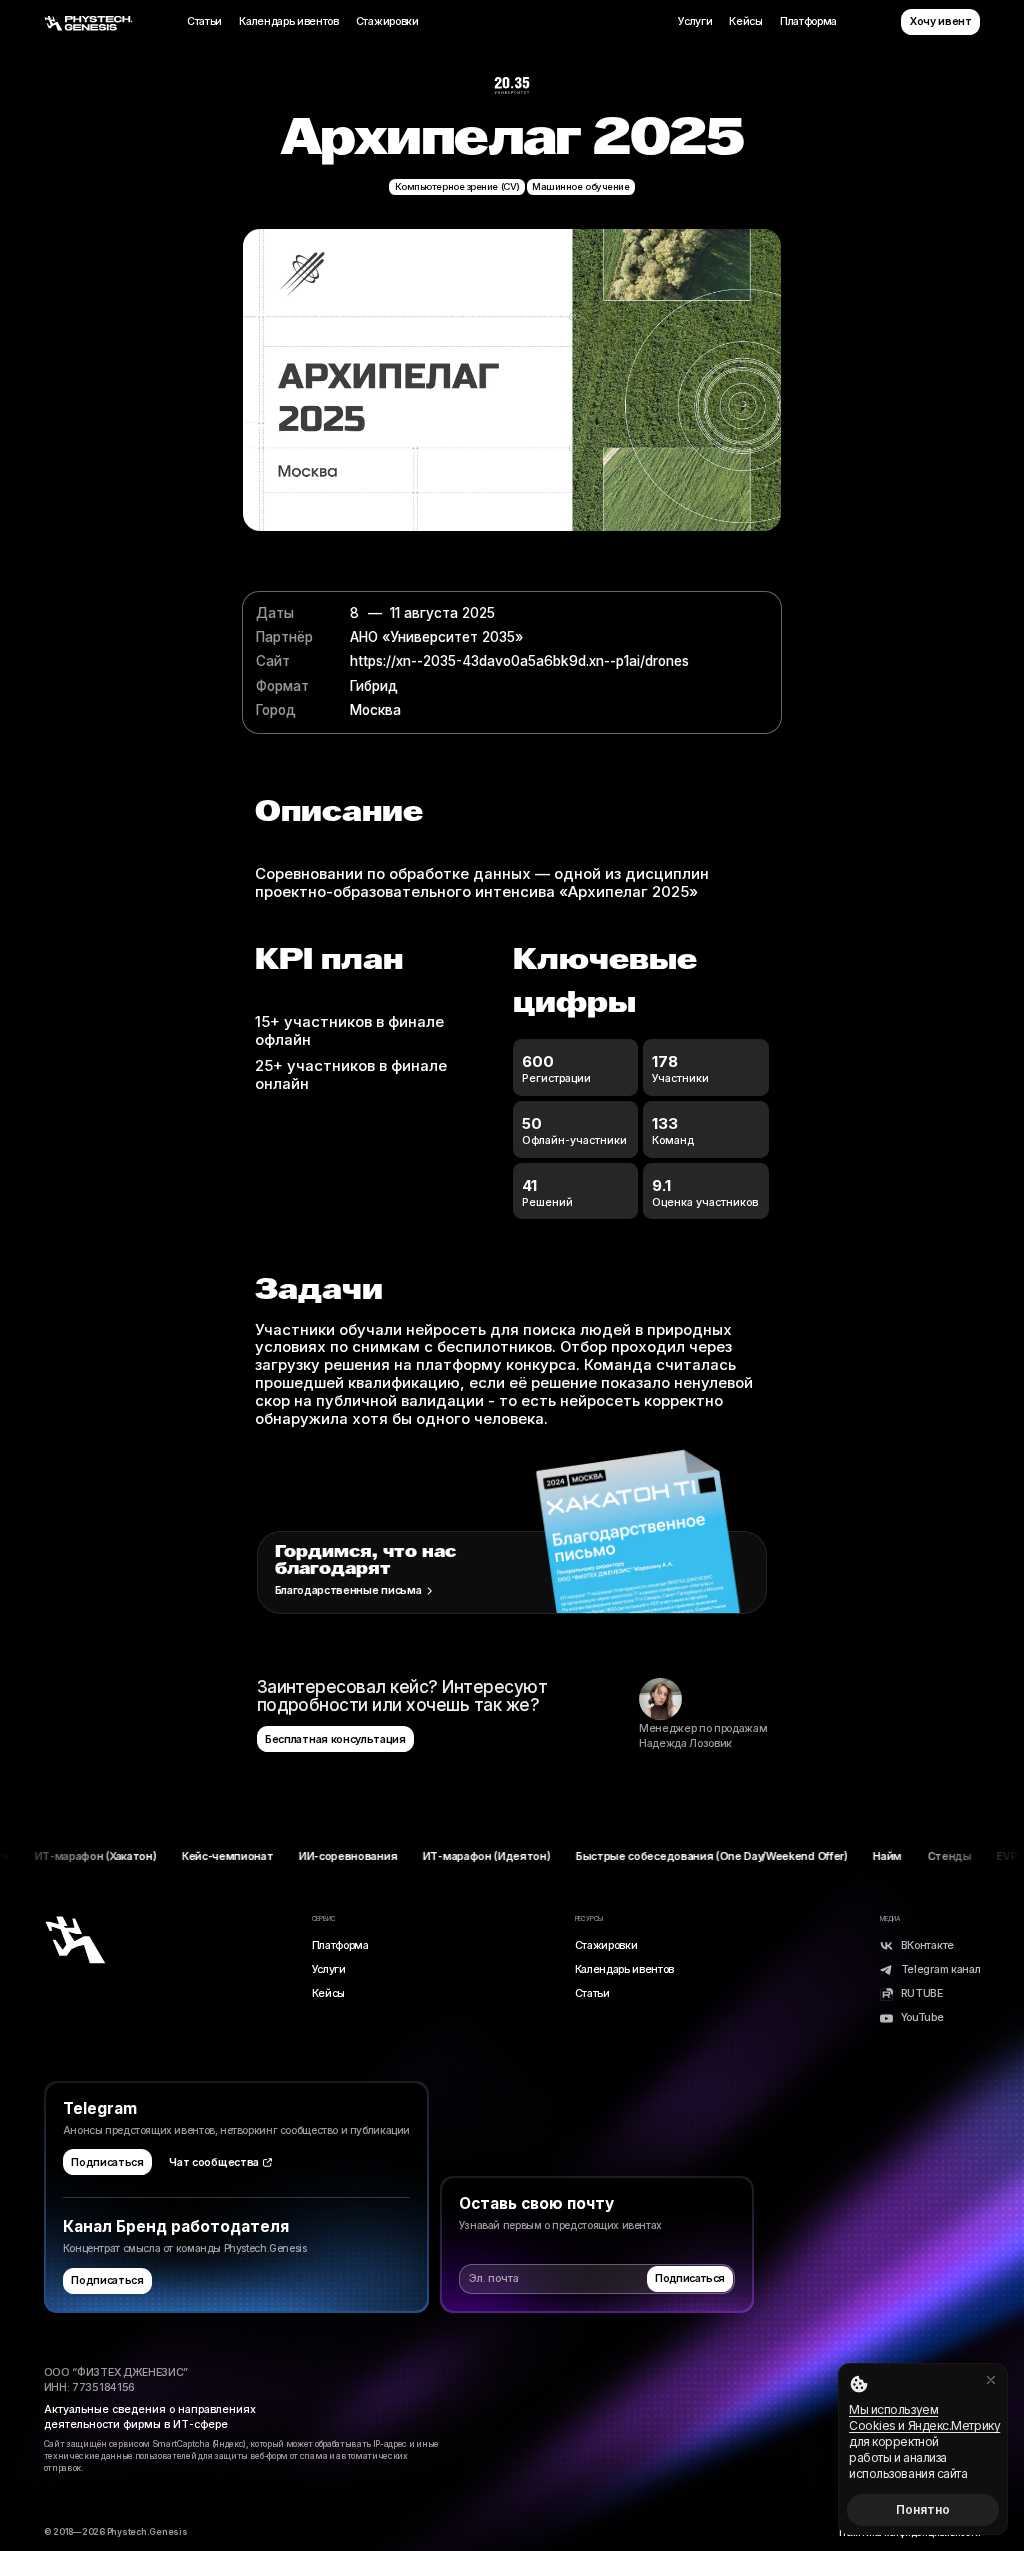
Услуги (695, 21)
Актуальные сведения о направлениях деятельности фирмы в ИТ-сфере (150, 2417)
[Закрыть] (991, 2380)
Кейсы (745, 21)
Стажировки (387, 21)
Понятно (923, 2509)
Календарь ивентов (289, 21)
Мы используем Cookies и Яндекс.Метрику (924, 2417)
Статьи (204, 21)
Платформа (808, 21)
